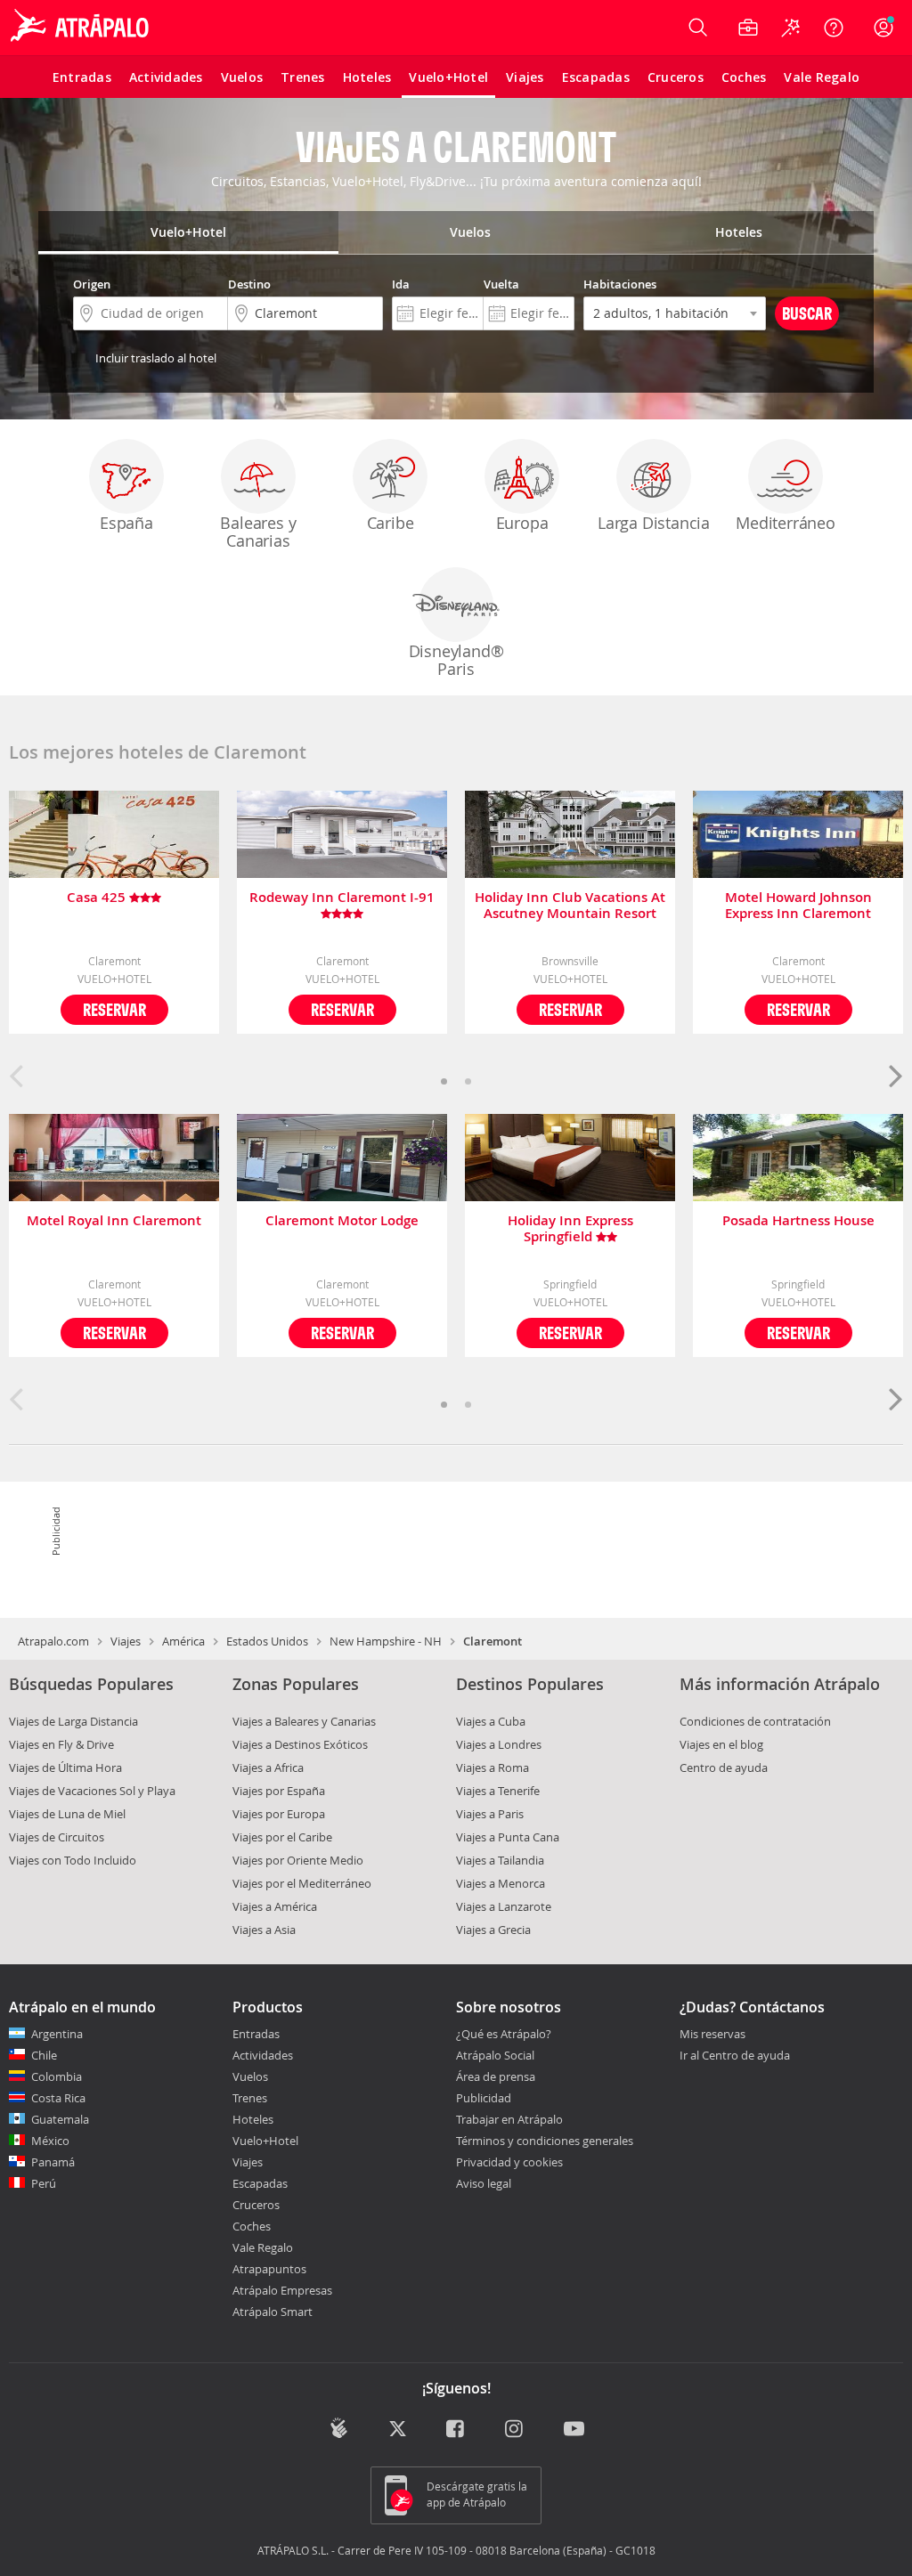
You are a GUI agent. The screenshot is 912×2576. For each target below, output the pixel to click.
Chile (44, 2055)
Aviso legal (484, 2183)
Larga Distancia (654, 523)
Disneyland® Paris (456, 660)
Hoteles (253, 2119)
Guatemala (60, 2119)
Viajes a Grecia (493, 1930)
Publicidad (484, 2098)
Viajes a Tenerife (498, 1791)
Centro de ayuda (724, 1767)
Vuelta (501, 284)
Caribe (391, 523)
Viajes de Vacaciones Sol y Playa (92, 1791)
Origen (92, 284)
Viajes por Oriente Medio (298, 1860)
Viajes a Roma (493, 1767)
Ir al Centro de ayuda (735, 2056)
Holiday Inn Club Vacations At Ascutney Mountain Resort (570, 906)
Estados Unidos (267, 1641)
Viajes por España (279, 1791)
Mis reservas (712, 2035)
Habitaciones (620, 284)
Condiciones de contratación (755, 1721)
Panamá (53, 2162)
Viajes (126, 1641)
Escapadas (260, 2183)
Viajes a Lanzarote (504, 1906)
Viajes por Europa (279, 1814)
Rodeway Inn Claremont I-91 (342, 898)
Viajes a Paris (490, 1814)
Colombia (57, 2076)
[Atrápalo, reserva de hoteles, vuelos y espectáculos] (82, 28)
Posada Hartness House (798, 1221)
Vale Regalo (263, 2247)
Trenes (250, 2098)
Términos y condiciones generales (545, 2141)
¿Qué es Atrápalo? (504, 2034)
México (50, 2141)
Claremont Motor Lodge (342, 1221)
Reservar (114, 1009)
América (183, 1641)
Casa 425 (98, 898)
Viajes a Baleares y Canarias (304, 1721)
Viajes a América (275, 1906)
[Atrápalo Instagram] (515, 2430)
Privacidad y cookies (509, 2162)
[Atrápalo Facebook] (456, 2430)
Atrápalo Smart (273, 2312)
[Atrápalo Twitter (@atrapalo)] (398, 2430)
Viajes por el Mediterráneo (302, 1883)
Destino (249, 284)
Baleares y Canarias (258, 532)
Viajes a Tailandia (500, 1860)
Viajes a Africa (268, 1767)
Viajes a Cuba (491, 1721)
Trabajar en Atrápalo (509, 2119)
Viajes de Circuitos (57, 1837)
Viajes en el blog (721, 1744)
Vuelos (250, 2076)
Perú (44, 2183)
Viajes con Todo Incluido (73, 1860)
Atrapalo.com (53, 1641)
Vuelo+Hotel (265, 2141)
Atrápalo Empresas (282, 2290)
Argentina (57, 2034)
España (126, 523)
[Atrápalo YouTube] (574, 2430)
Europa (522, 523)
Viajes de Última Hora (65, 1767)
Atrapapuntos (269, 2269)
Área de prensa (496, 2076)
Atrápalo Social (495, 2055)
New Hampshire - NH (386, 1641)
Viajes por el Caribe (282, 1837)
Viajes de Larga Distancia (73, 1721)
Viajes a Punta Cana (508, 1837)
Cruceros (256, 2205)
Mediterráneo (786, 523)
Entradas (256, 2034)
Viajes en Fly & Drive (61, 1744)
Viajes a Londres (499, 1744)
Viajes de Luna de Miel (67, 1814)
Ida (401, 284)
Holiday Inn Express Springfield (570, 1229)
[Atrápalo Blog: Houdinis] (339, 2428)
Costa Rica (58, 2098)
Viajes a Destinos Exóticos (300, 1744)
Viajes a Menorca (501, 1883)
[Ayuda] (834, 28)
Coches (252, 2226)
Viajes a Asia (264, 1930)
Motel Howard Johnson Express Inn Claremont (798, 906)
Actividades (263, 2055)
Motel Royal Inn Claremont (114, 1221)
